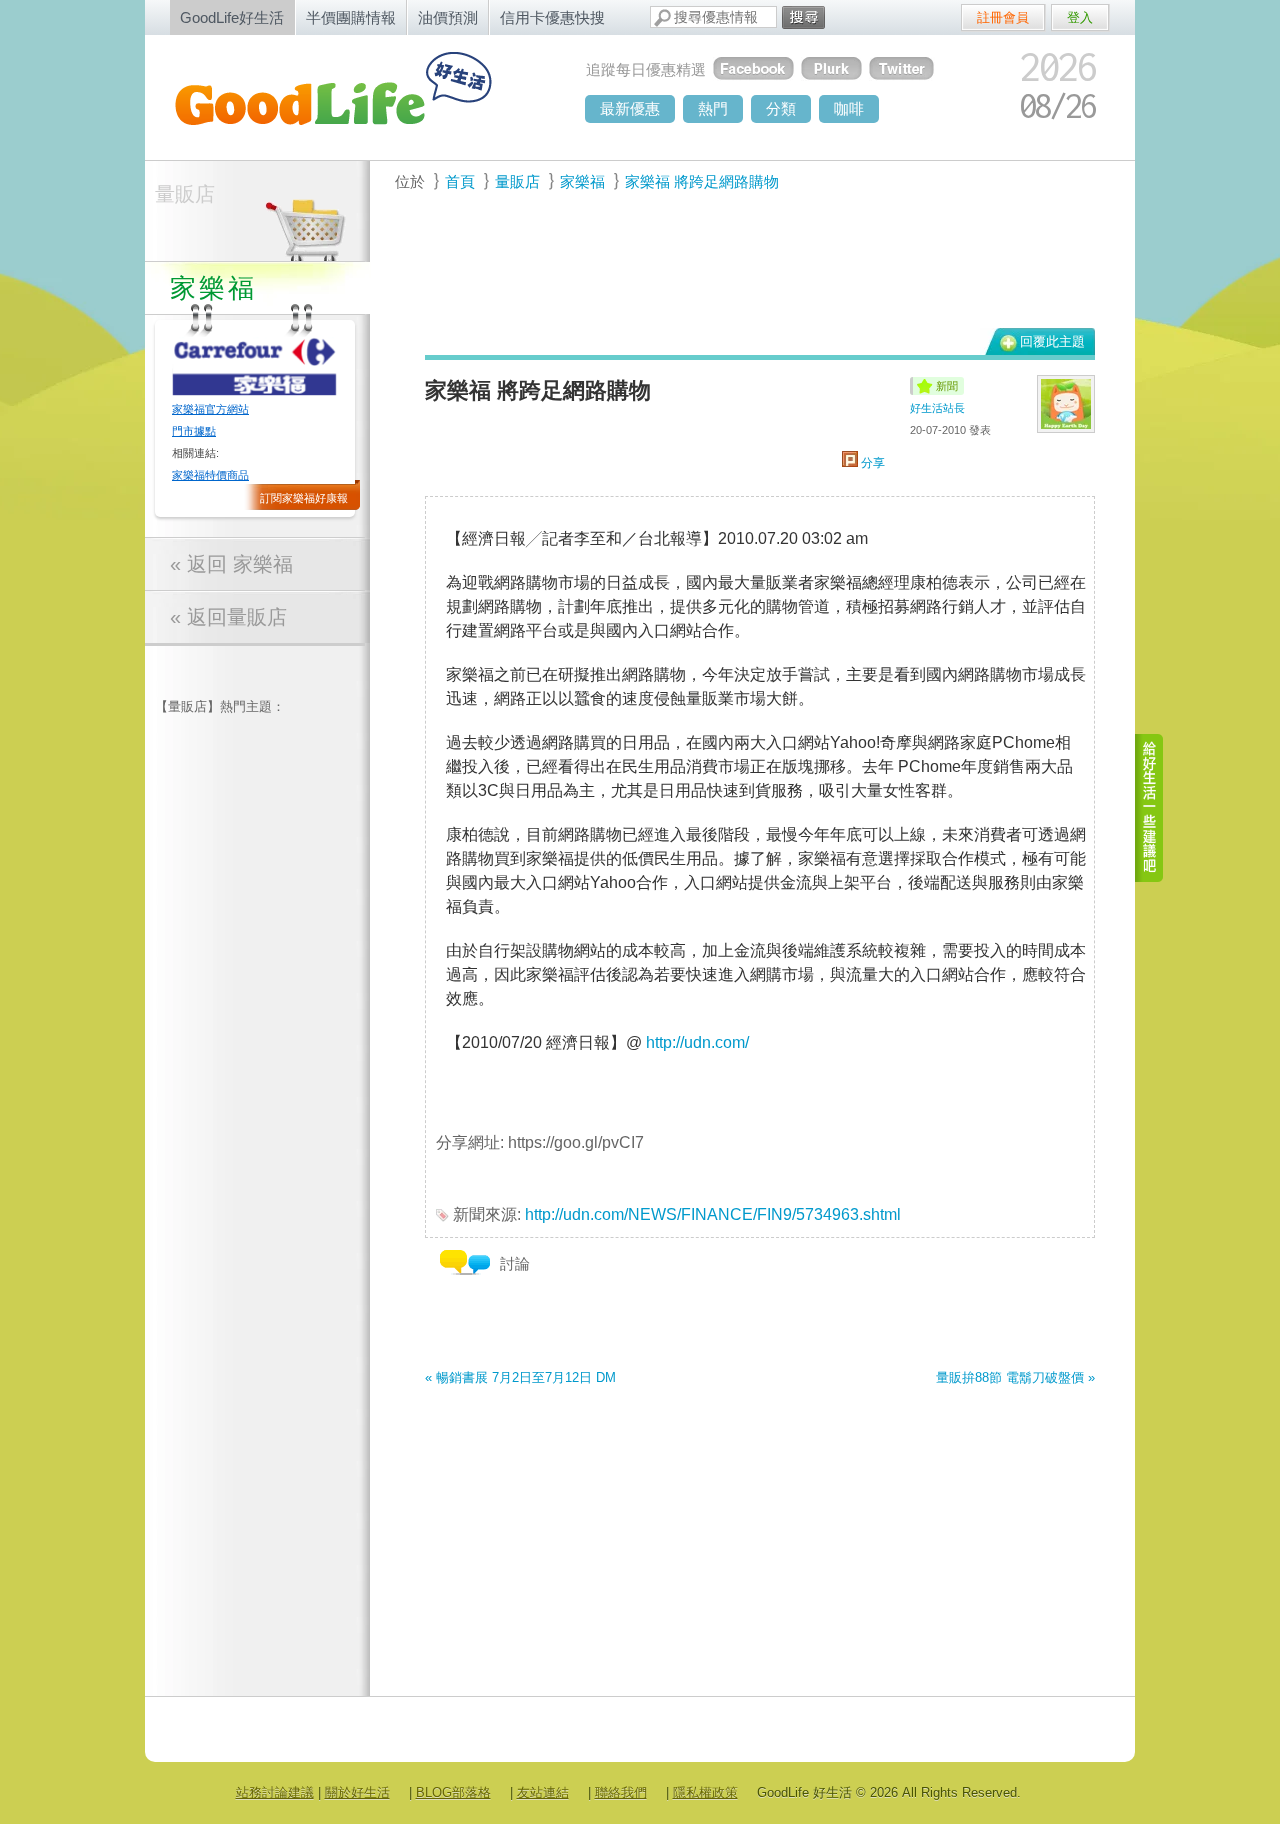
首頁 (460, 181)
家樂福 (582, 181)
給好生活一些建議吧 (1150, 808)
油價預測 (448, 17)
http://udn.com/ (697, 1042)
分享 (871, 463)
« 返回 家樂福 (231, 564)
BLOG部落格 (453, 1792)
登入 (1080, 17)
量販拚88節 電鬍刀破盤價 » (1015, 1377)
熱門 (713, 108)
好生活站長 (937, 408)
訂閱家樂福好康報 (304, 498)
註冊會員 (1003, 17)
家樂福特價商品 (210, 475)
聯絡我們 (621, 1792)
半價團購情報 (351, 17)
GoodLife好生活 (232, 17)
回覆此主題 (1052, 341)
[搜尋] (803, 17)
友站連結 (543, 1792)
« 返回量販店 (228, 617)
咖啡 (849, 108)
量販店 (185, 194)
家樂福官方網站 (210, 409)
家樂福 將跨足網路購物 (702, 181)
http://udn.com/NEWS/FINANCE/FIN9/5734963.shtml (713, 1214)
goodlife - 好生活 (355, 96)
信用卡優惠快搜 (552, 17)
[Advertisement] (749, 271)
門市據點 (194, 431)
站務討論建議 (275, 1792)
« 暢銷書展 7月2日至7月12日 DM (520, 1377)
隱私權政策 (705, 1792)
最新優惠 (630, 108)
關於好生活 (357, 1792)
